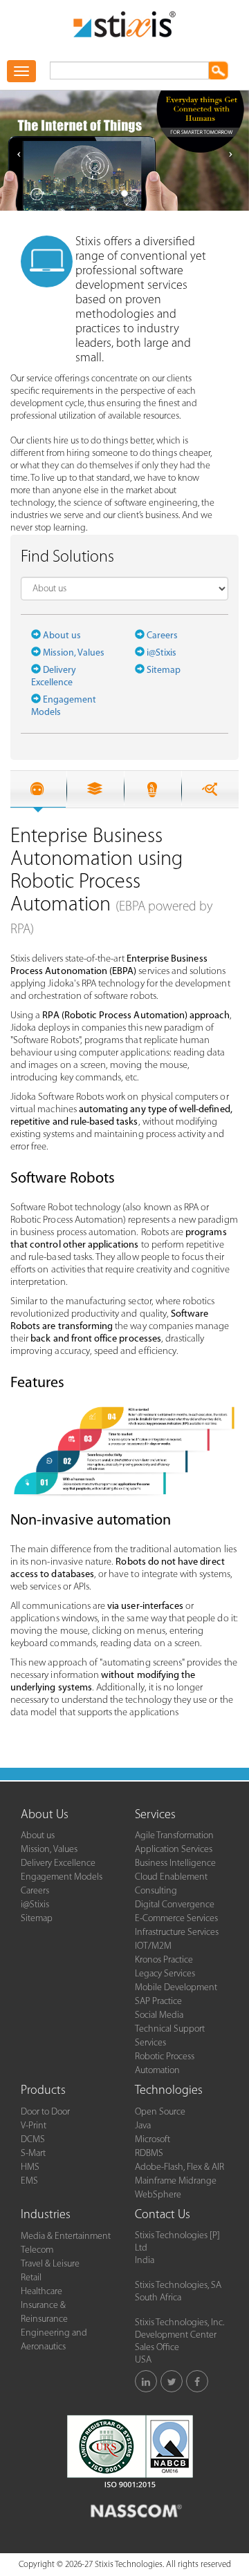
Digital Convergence (175, 1905)
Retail (31, 2278)
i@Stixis (162, 653)
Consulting (156, 1891)
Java (143, 2126)
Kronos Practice (164, 1960)
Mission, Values (74, 653)
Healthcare (41, 2292)
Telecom (37, 2250)
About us (62, 636)
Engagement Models (62, 1877)
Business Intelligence (175, 1863)
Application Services (174, 1850)
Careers (162, 636)
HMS (30, 2167)
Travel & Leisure (50, 2264)
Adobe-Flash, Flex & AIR (179, 2167)
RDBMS (149, 2154)
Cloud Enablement (171, 1877)
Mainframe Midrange (176, 2181)
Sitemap (164, 670)
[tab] (37, 789)
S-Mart (33, 2154)
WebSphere (158, 2195)
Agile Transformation (174, 1836)
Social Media (159, 2015)
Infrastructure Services (177, 1933)
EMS (29, 2181)
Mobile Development (176, 1988)
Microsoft (153, 2140)
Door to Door (45, 2112)
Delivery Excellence (58, 1863)
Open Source (160, 2112)
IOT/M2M (153, 1946)
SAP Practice (158, 2002)
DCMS (33, 2140)
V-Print (34, 2126)
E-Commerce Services (176, 1919)
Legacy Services (165, 1974)
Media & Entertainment (66, 2236)
